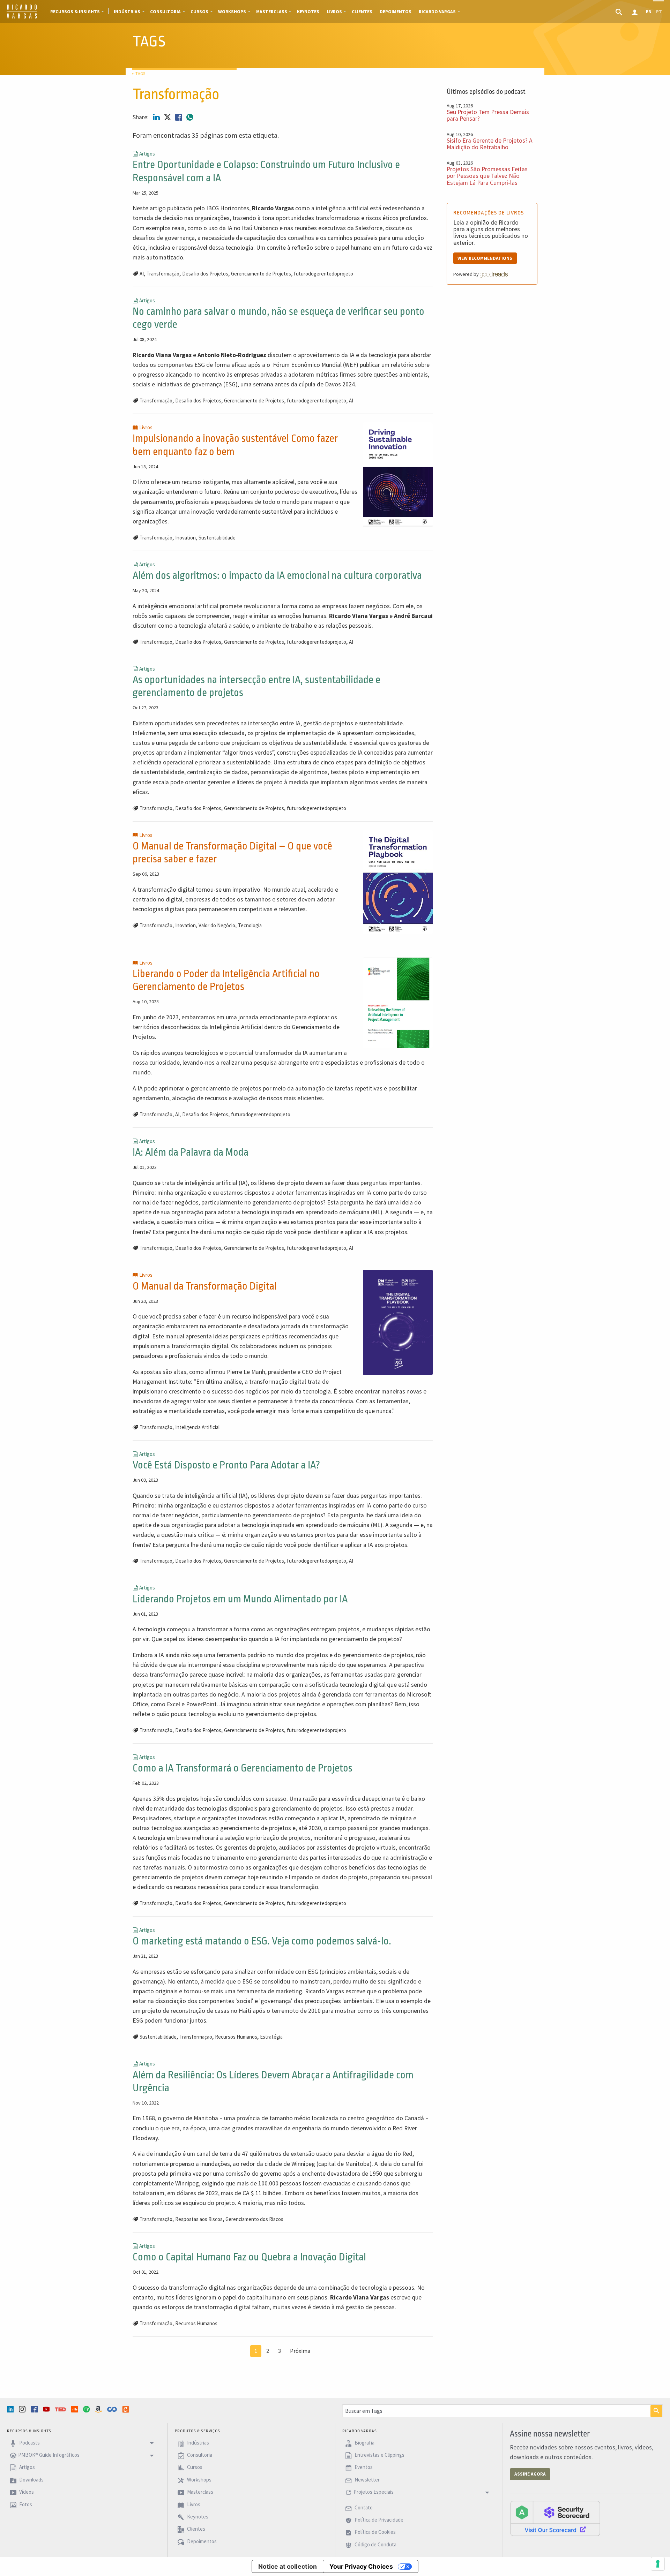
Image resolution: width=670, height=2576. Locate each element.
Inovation (185, 538)
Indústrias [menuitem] (127, 12)
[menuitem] (620, 12)
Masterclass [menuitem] (272, 12)
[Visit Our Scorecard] (555, 2518)
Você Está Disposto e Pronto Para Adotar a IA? (226, 1465)
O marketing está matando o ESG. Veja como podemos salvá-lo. (262, 1941)
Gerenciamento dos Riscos (254, 2219)
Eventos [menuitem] (363, 2467)
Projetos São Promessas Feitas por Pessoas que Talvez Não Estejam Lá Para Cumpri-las (487, 176)
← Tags (139, 73)
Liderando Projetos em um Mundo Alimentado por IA (240, 1599)
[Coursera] (113, 2409)
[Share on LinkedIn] (157, 117)
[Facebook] (35, 2409)
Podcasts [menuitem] (29, 2443)
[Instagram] (23, 2409)
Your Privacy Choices (361, 2566)
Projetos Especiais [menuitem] (374, 2492)
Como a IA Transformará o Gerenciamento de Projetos (243, 1768)
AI (142, 274)
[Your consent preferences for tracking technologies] (658, 2564)
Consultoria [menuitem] (165, 12)
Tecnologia (250, 925)
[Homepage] (22, 17)
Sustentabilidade (217, 538)
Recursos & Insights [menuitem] (75, 12)
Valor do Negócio (217, 925)
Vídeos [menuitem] (26, 2492)
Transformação (163, 274)
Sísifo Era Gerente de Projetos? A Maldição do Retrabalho (490, 144)
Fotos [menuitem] (25, 2504)
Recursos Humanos (236, 2037)
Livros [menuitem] (334, 12)
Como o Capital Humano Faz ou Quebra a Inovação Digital (249, 2257)
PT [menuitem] (659, 12)
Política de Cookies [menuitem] (375, 2532)
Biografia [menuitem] (364, 2443)
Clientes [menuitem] (362, 12)
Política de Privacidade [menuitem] (378, 2520)
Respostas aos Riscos (199, 2219)
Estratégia (271, 2037)
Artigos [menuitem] (27, 2467)
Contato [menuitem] (363, 2507)
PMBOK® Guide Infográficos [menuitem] (49, 2455)
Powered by (467, 274)
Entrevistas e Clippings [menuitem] (379, 2455)
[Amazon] (99, 2409)
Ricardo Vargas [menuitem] (437, 12)
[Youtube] (47, 2409)
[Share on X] (168, 117)
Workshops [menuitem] (232, 12)
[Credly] (126, 2409)
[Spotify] (87, 2409)
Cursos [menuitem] (199, 12)
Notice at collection (288, 2566)
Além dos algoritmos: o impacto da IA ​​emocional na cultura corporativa (277, 576)
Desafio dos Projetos (205, 274)
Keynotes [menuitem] (308, 12)
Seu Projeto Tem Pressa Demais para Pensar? (488, 115)
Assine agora (530, 2474)
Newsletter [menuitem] (367, 2480)
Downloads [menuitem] (31, 2480)
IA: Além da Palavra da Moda (191, 1152)
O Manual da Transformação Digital (205, 1286)
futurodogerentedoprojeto (323, 274)
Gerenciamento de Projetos (261, 274)
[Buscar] (656, 2411)
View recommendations (485, 258)
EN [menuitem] (649, 12)
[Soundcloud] (75, 2409)
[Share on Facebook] (179, 117)
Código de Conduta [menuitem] (375, 2544)
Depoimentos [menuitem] (396, 12)
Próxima (300, 2351)
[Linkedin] (11, 2409)
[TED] (61, 2409)
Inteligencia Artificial (197, 1427)
